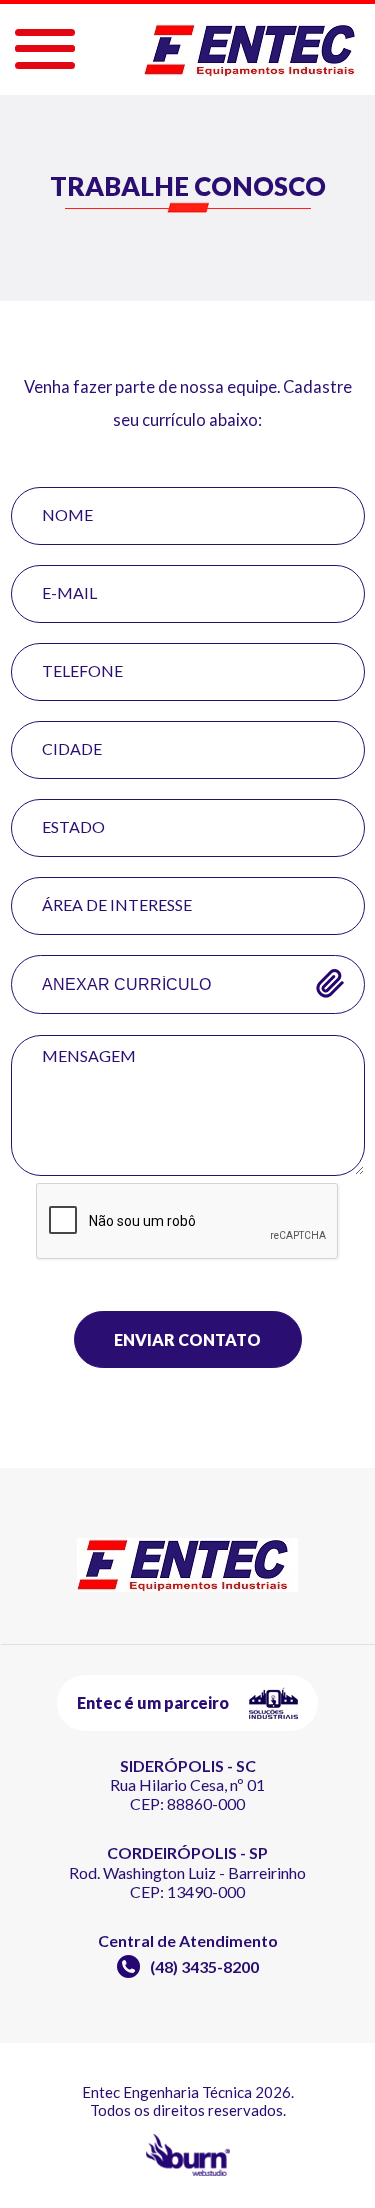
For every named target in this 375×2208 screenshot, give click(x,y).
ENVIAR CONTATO (187, 1339)
